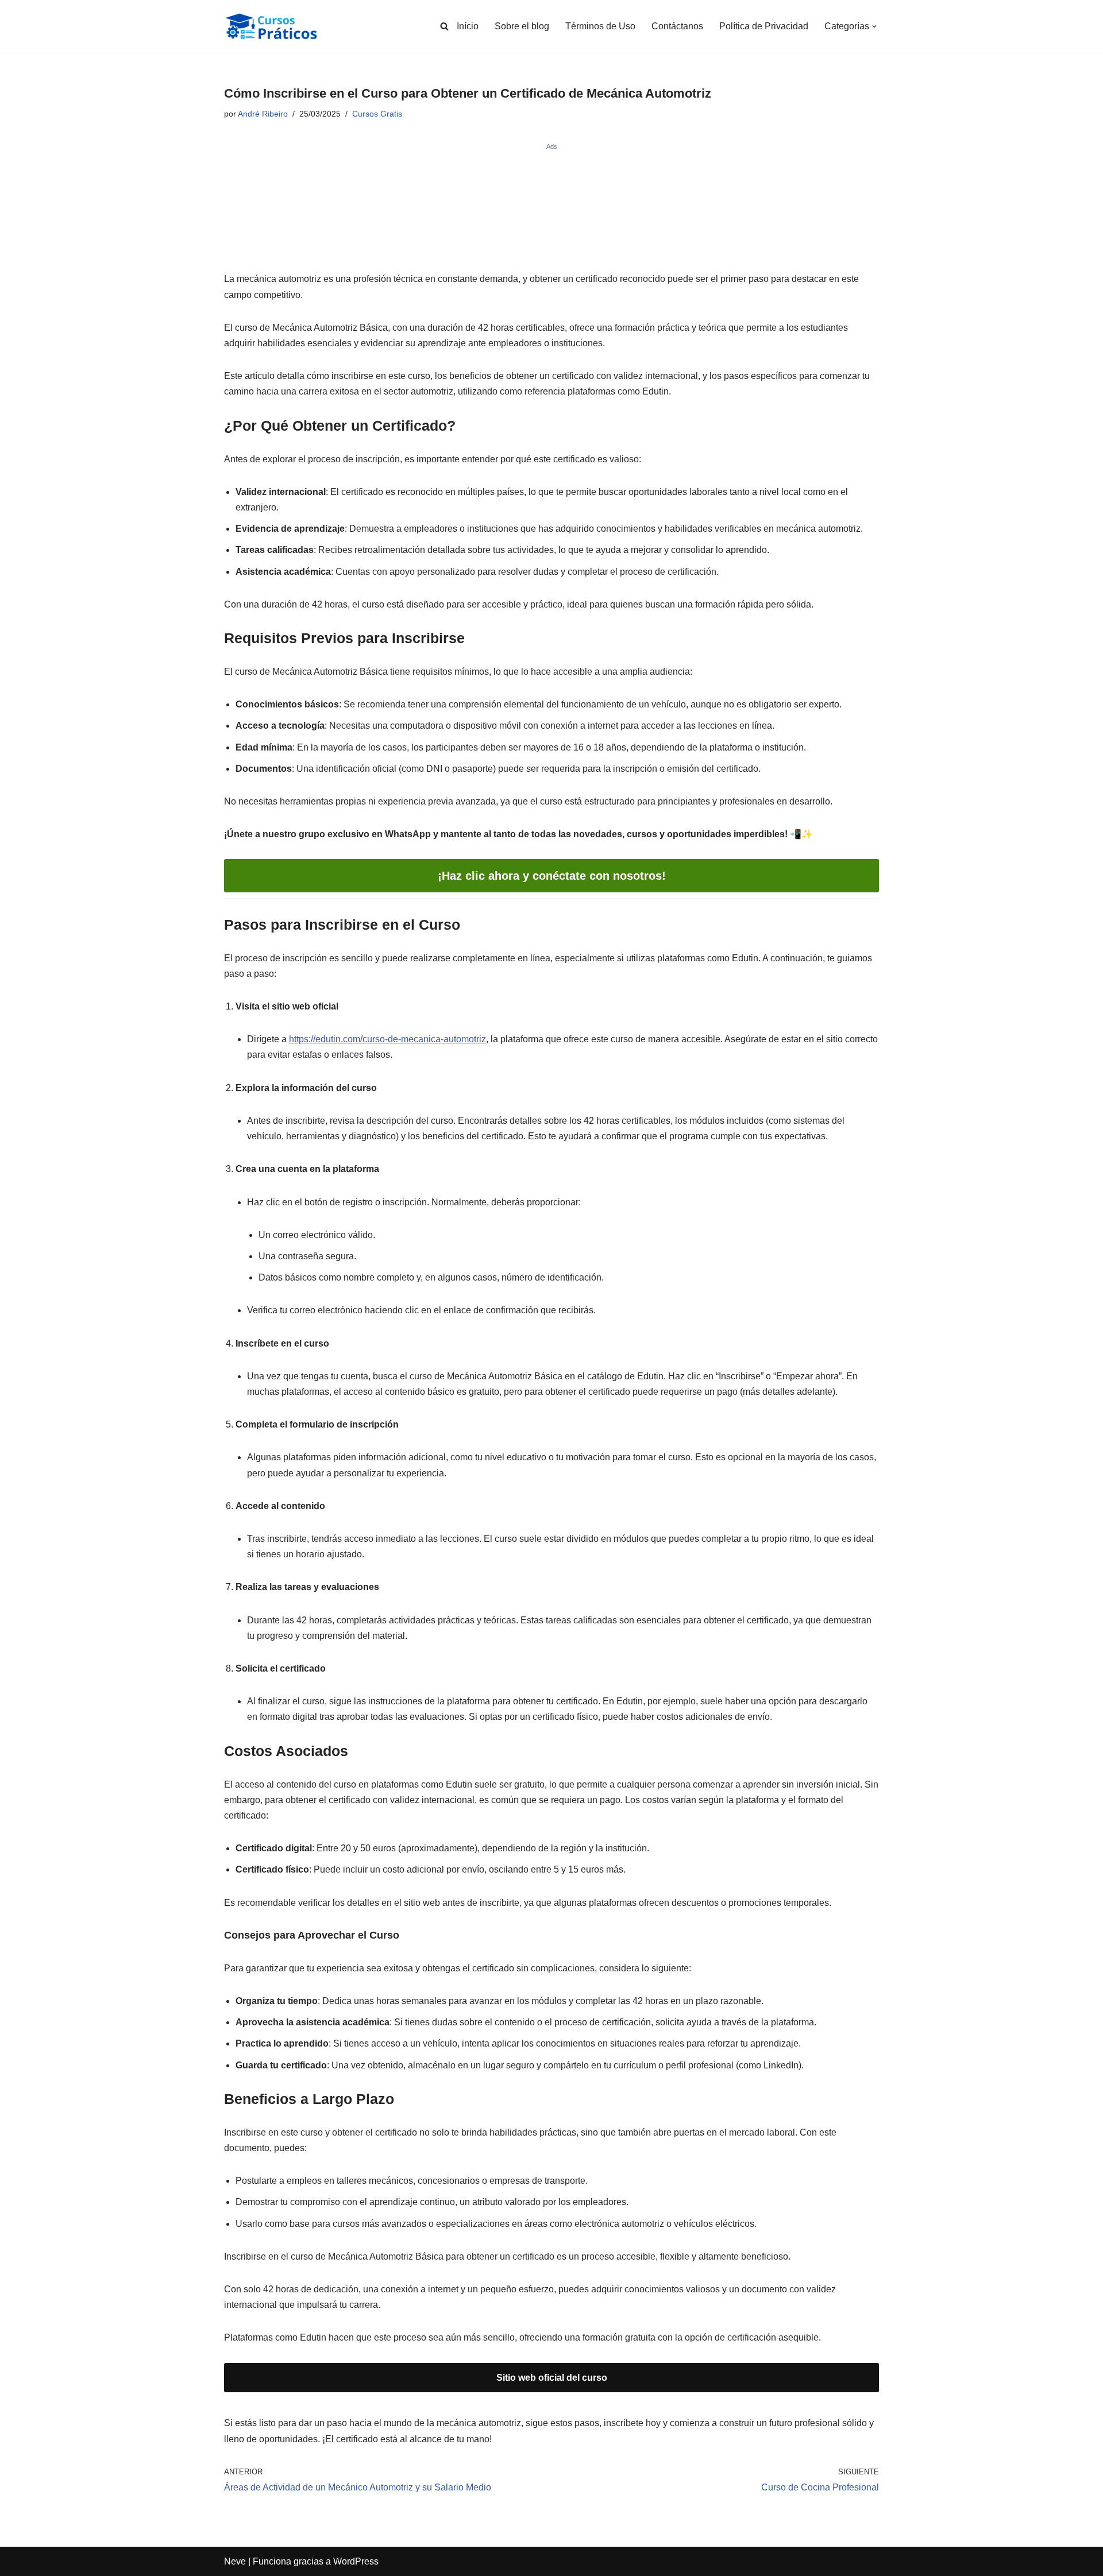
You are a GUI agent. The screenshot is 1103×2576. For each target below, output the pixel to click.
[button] (874, 26)
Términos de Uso (600, 26)
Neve (235, 2561)
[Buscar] (444, 26)
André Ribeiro (263, 114)
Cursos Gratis (377, 114)
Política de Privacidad (764, 26)
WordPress (356, 2561)
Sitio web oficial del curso (552, 2378)
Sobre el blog (522, 26)
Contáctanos (677, 26)
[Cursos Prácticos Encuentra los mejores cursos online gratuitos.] (281, 26)
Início (468, 26)
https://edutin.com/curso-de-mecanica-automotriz (387, 1039)
